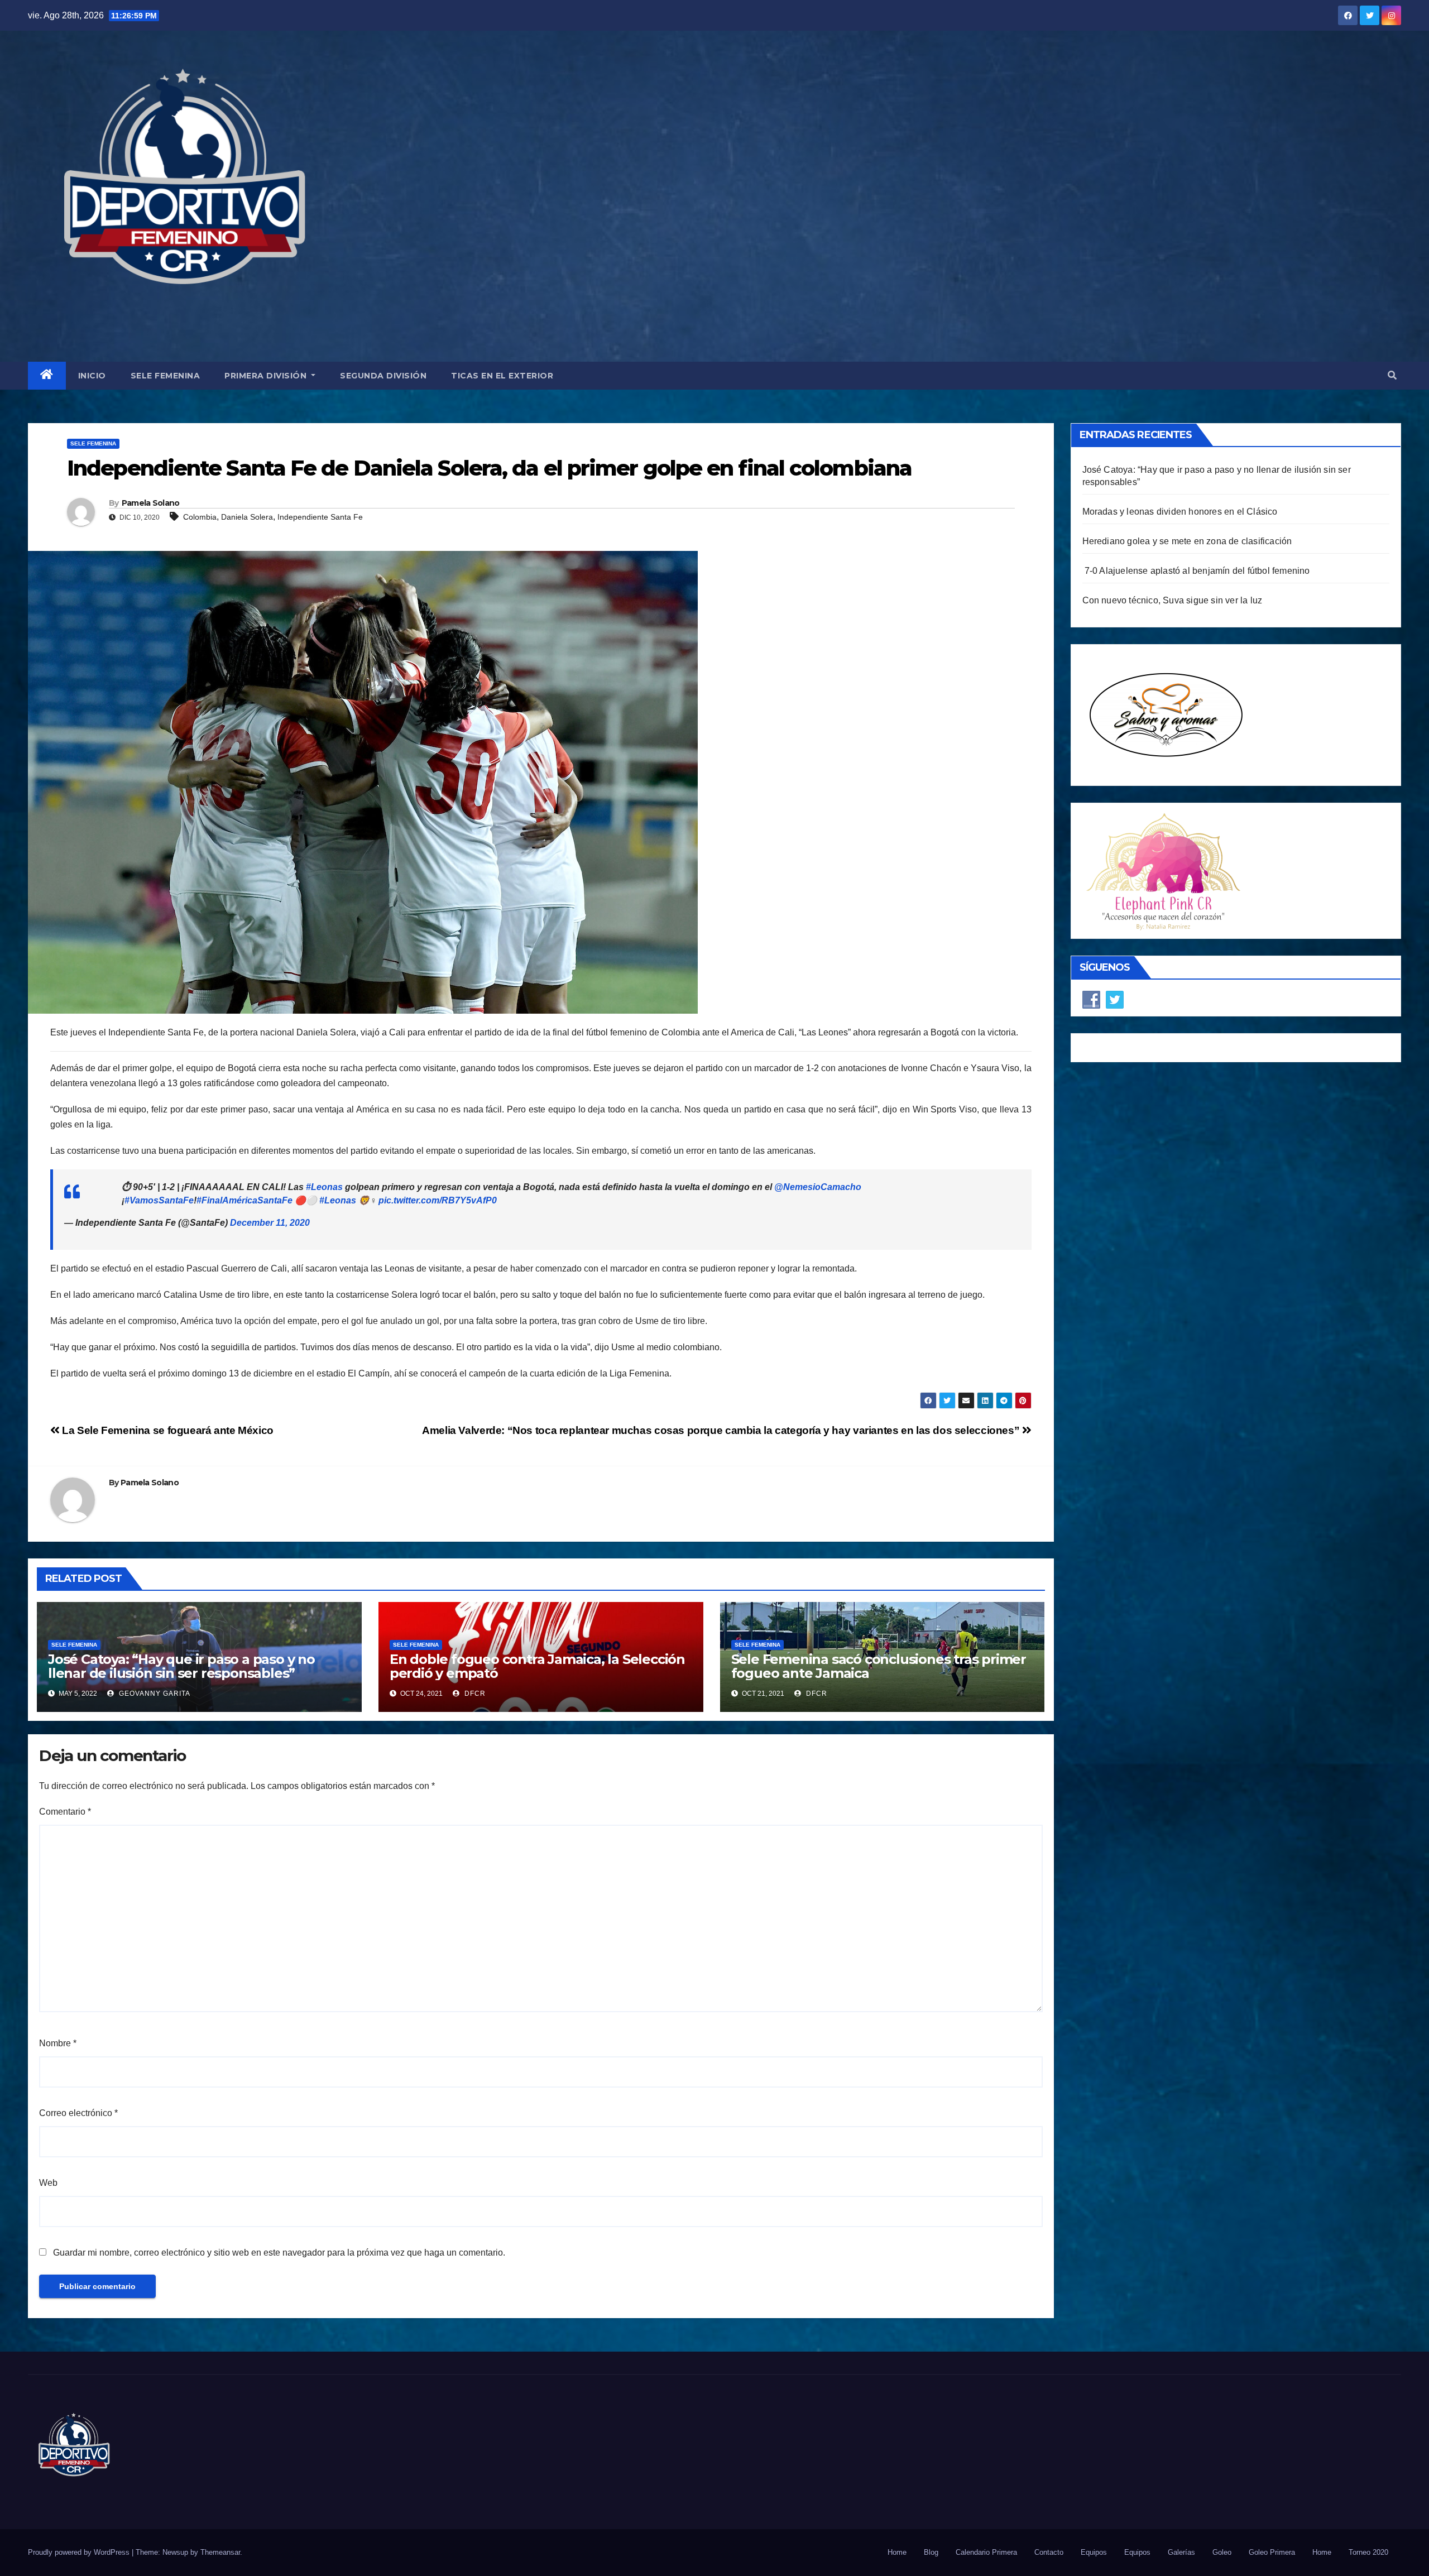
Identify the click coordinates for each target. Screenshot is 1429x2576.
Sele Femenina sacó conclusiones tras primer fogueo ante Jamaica (879, 1666)
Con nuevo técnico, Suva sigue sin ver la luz (1173, 600)
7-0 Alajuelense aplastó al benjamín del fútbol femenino (1196, 571)
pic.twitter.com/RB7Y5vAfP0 (438, 1200)
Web (48, 2183)
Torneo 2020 (1368, 2552)
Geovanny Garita (154, 1694)
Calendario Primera (986, 2552)
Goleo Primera (1272, 2552)
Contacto (1049, 2552)
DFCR (474, 1694)
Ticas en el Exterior (502, 376)
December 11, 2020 (270, 1223)
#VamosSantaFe (159, 1200)
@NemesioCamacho (818, 1187)
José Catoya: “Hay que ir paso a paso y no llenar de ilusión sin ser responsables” (181, 1666)
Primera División (267, 376)
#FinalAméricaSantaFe (244, 1200)
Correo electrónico (78, 2113)
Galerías (1181, 2552)
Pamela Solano (151, 503)
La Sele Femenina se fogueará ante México (167, 1430)
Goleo (1222, 2552)
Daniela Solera (247, 517)
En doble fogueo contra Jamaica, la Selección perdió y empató (537, 1666)
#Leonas (324, 1187)
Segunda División (383, 376)
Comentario (65, 1812)
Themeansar (220, 2552)
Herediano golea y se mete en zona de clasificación (1187, 541)
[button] (1392, 375)
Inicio (92, 376)
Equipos (1094, 2552)
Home (897, 2552)
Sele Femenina (166, 376)
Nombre (58, 2043)
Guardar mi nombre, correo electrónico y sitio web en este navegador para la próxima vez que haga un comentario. (279, 2253)
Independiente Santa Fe (320, 517)
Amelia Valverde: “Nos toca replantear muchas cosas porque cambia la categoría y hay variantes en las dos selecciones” (722, 1430)
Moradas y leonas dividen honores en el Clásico (1180, 512)
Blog (931, 2552)
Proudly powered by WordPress (80, 2552)
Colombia (200, 517)
